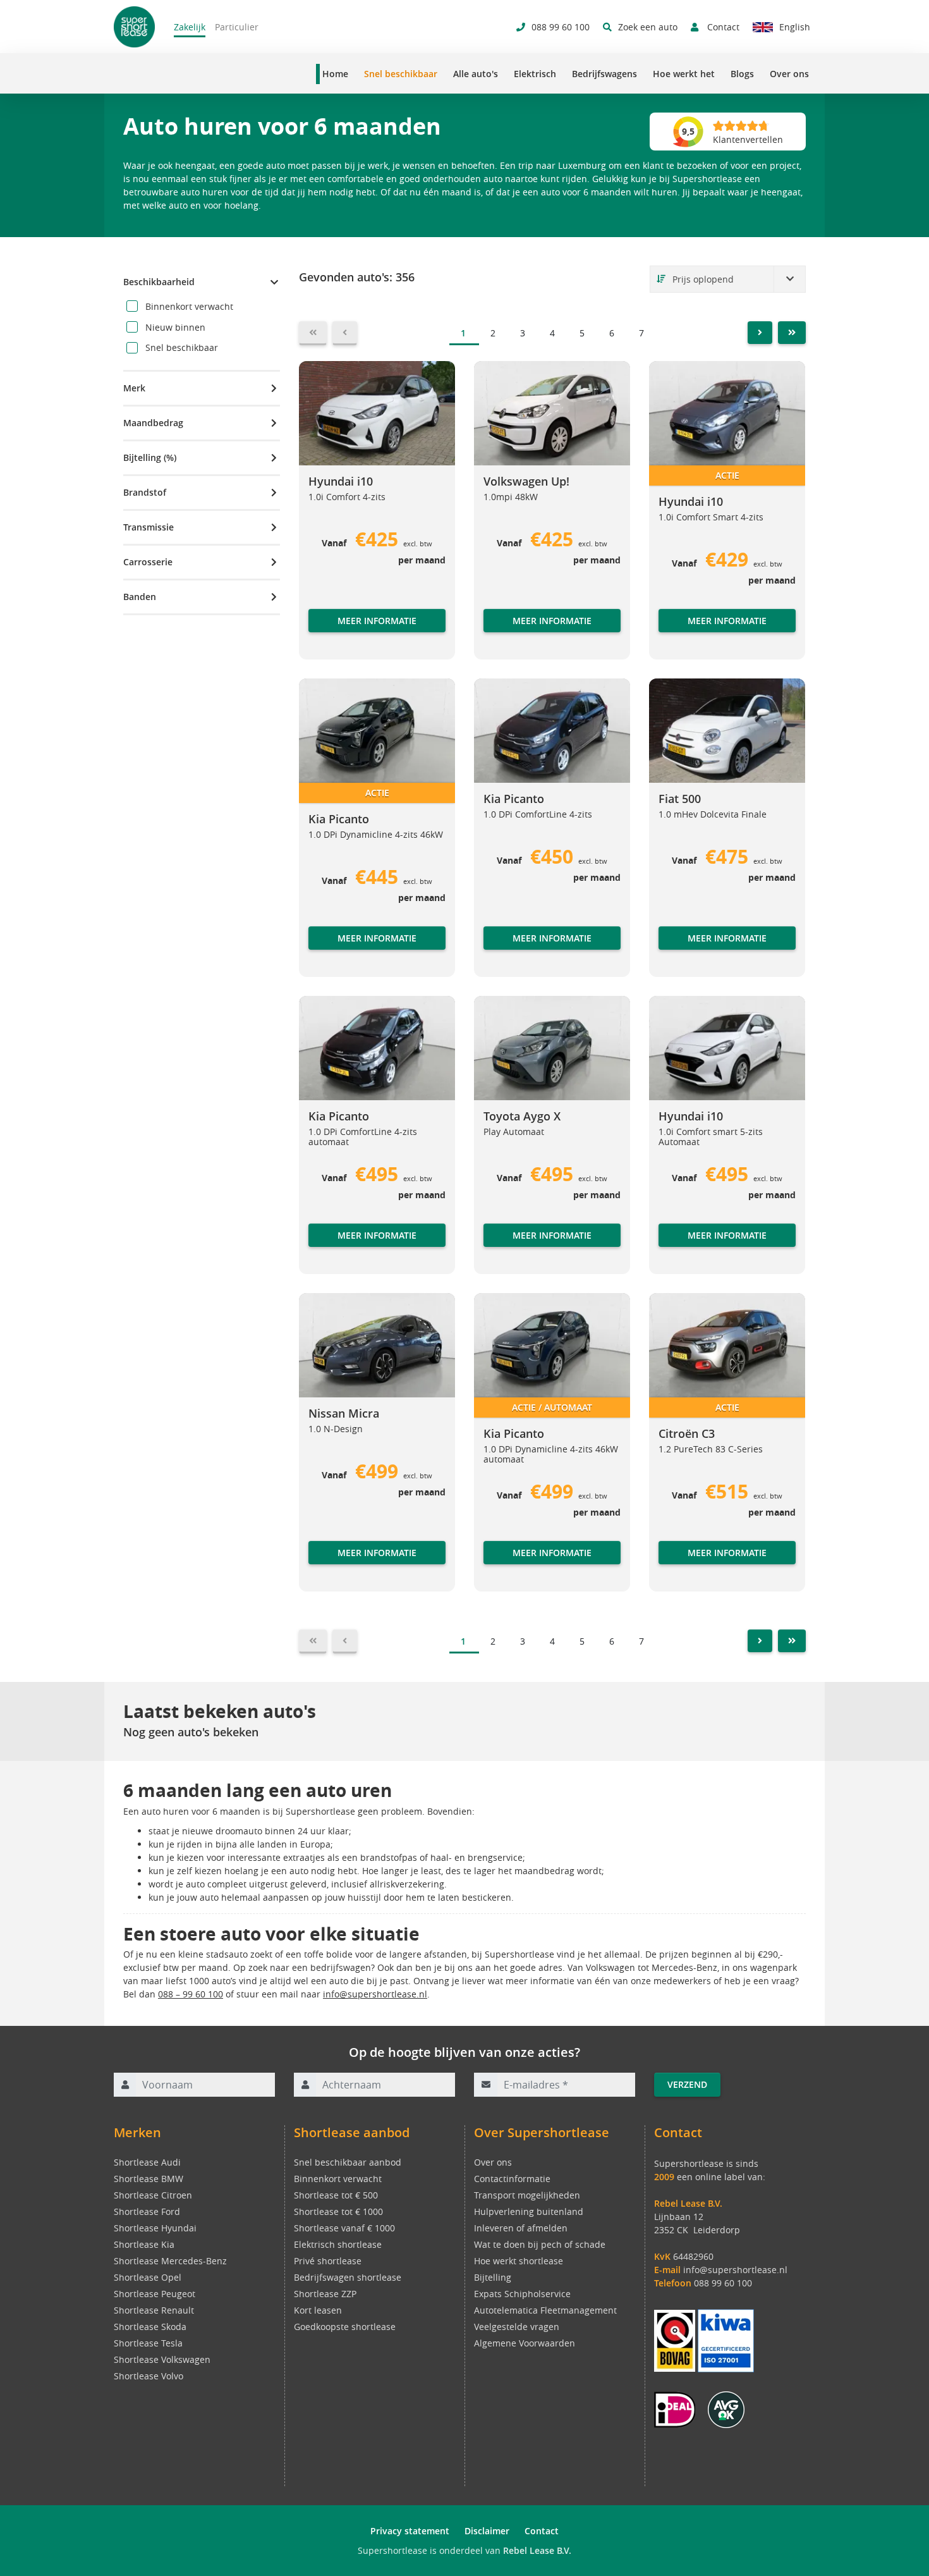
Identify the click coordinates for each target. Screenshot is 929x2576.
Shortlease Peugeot (155, 2294)
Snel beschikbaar (401, 74)
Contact (542, 2531)
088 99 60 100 (723, 2283)
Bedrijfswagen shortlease (348, 2277)
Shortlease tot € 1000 (338, 2211)
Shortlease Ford (147, 2211)
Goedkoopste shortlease (345, 2327)
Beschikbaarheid (159, 282)
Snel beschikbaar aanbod (348, 2162)
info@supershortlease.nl (375, 1994)
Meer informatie (377, 621)
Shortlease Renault (154, 2310)
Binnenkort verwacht (338, 2179)
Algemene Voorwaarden (525, 2343)
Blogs (742, 74)
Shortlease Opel (148, 2277)
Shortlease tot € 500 (336, 2195)
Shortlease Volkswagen (162, 2359)
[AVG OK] (726, 2409)
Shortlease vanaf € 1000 (344, 2228)
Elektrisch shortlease (338, 2244)
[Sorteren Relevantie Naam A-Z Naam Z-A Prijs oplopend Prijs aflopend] (728, 279)
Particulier (237, 27)
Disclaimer (487, 2531)
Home (335, 74)
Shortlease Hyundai (155, 2228)
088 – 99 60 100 (191, 1994)
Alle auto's (476, 74)
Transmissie (149, 527)
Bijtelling (493, 2277)
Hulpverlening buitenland (529, 2211)
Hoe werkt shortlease (519, 2261)
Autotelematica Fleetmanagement (545, 2310)
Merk (134, 388)
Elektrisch (535, 74)
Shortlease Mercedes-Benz (170, 2261)
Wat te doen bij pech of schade (540, 2244)
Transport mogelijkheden (527, 2195)
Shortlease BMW (149, 2179)
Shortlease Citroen (153, 2195)
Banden (140, 597)
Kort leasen (318, 2310)
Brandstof (145, 492)
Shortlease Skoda (150, 2327)
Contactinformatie (512, 2179)
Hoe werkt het (684, 74)
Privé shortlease (328, 2261)
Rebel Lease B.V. (537, 2550)
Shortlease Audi (147, 2162)
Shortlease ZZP (325, 2294)
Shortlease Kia (144, 2244)
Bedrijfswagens (604, 74)
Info (667, 633)
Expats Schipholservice (522, 2294)
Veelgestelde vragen (517, 2327)
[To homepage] (134, 27)
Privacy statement (410, 2531)
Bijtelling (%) (150, 457)
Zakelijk (190, 27)
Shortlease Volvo (149, 2376)
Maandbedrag (153, 423)
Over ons (789, 74)
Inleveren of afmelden (521, 2228)
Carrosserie (148, 562)
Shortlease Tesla (148, 2343)
